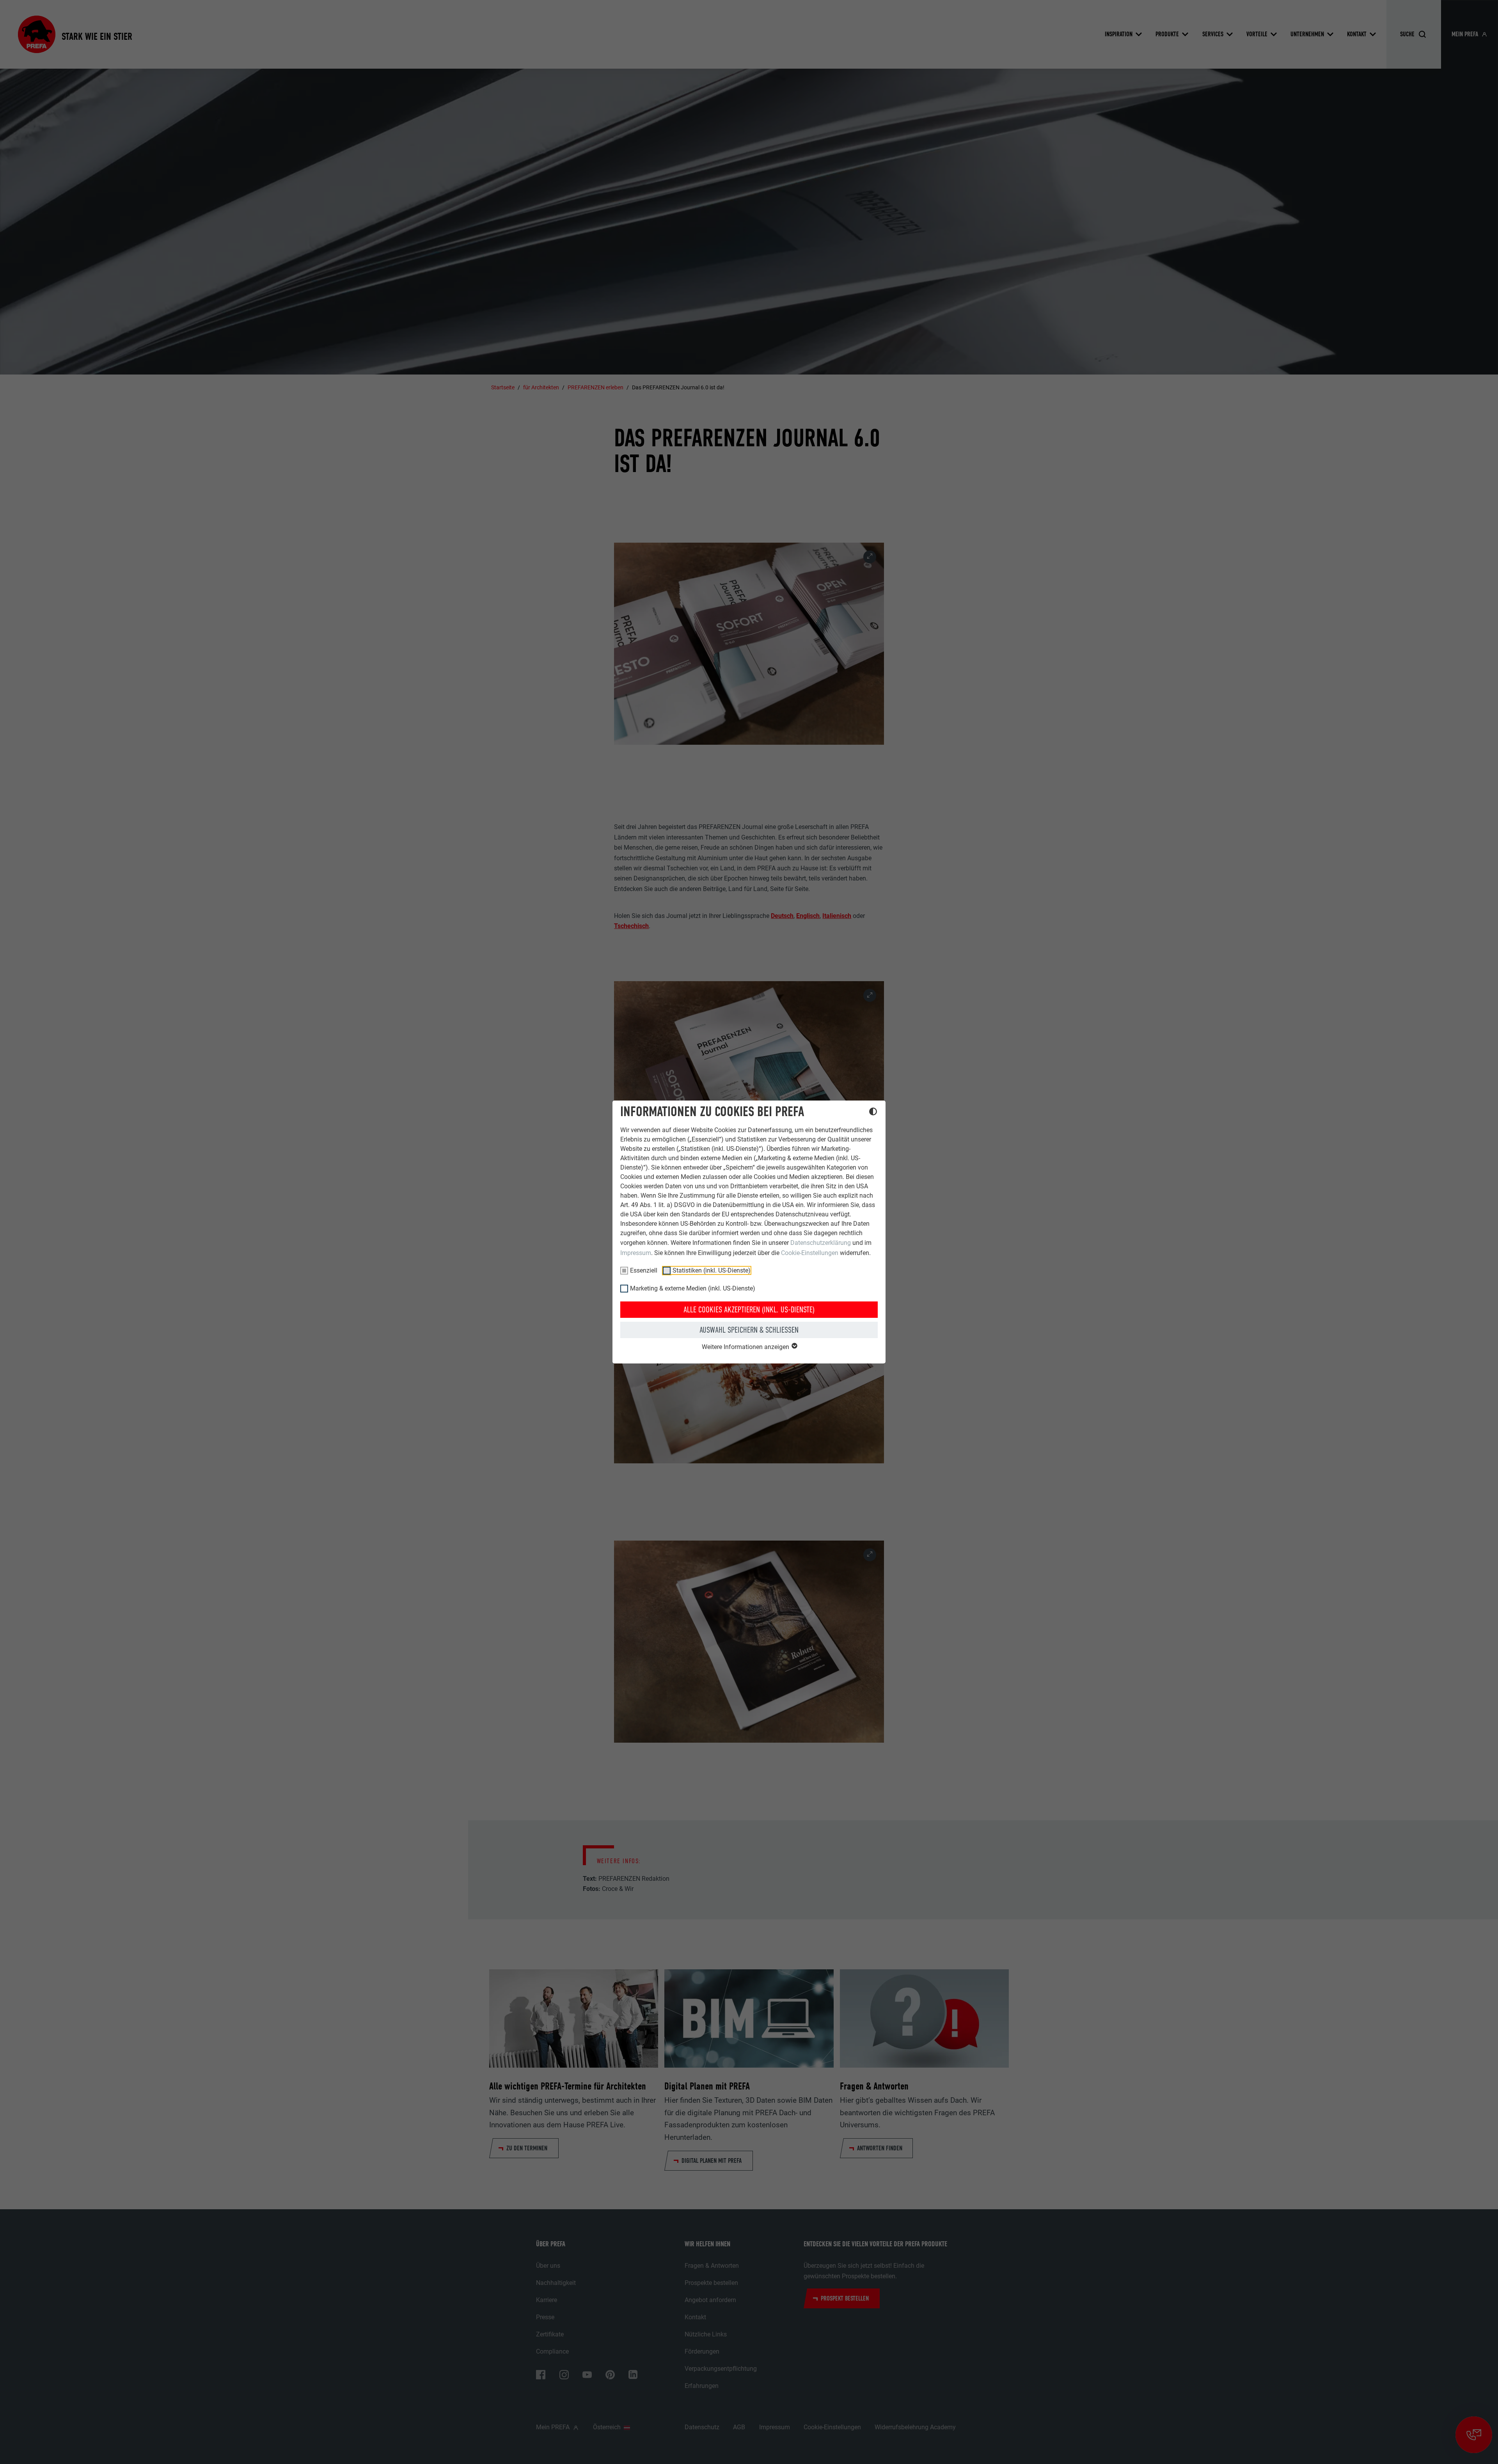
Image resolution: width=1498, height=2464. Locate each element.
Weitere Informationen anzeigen (746, 1347)
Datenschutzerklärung (821, 1243)
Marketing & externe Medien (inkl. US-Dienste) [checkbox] (693, 1288)
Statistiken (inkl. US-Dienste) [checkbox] (712, 1270)
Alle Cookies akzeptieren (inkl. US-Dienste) (749, 1310)
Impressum (636, 1253)
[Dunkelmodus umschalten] (873, 1113)
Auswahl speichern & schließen (749, 1330)
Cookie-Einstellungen (810, 1253)
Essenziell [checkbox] (644, 1270)
